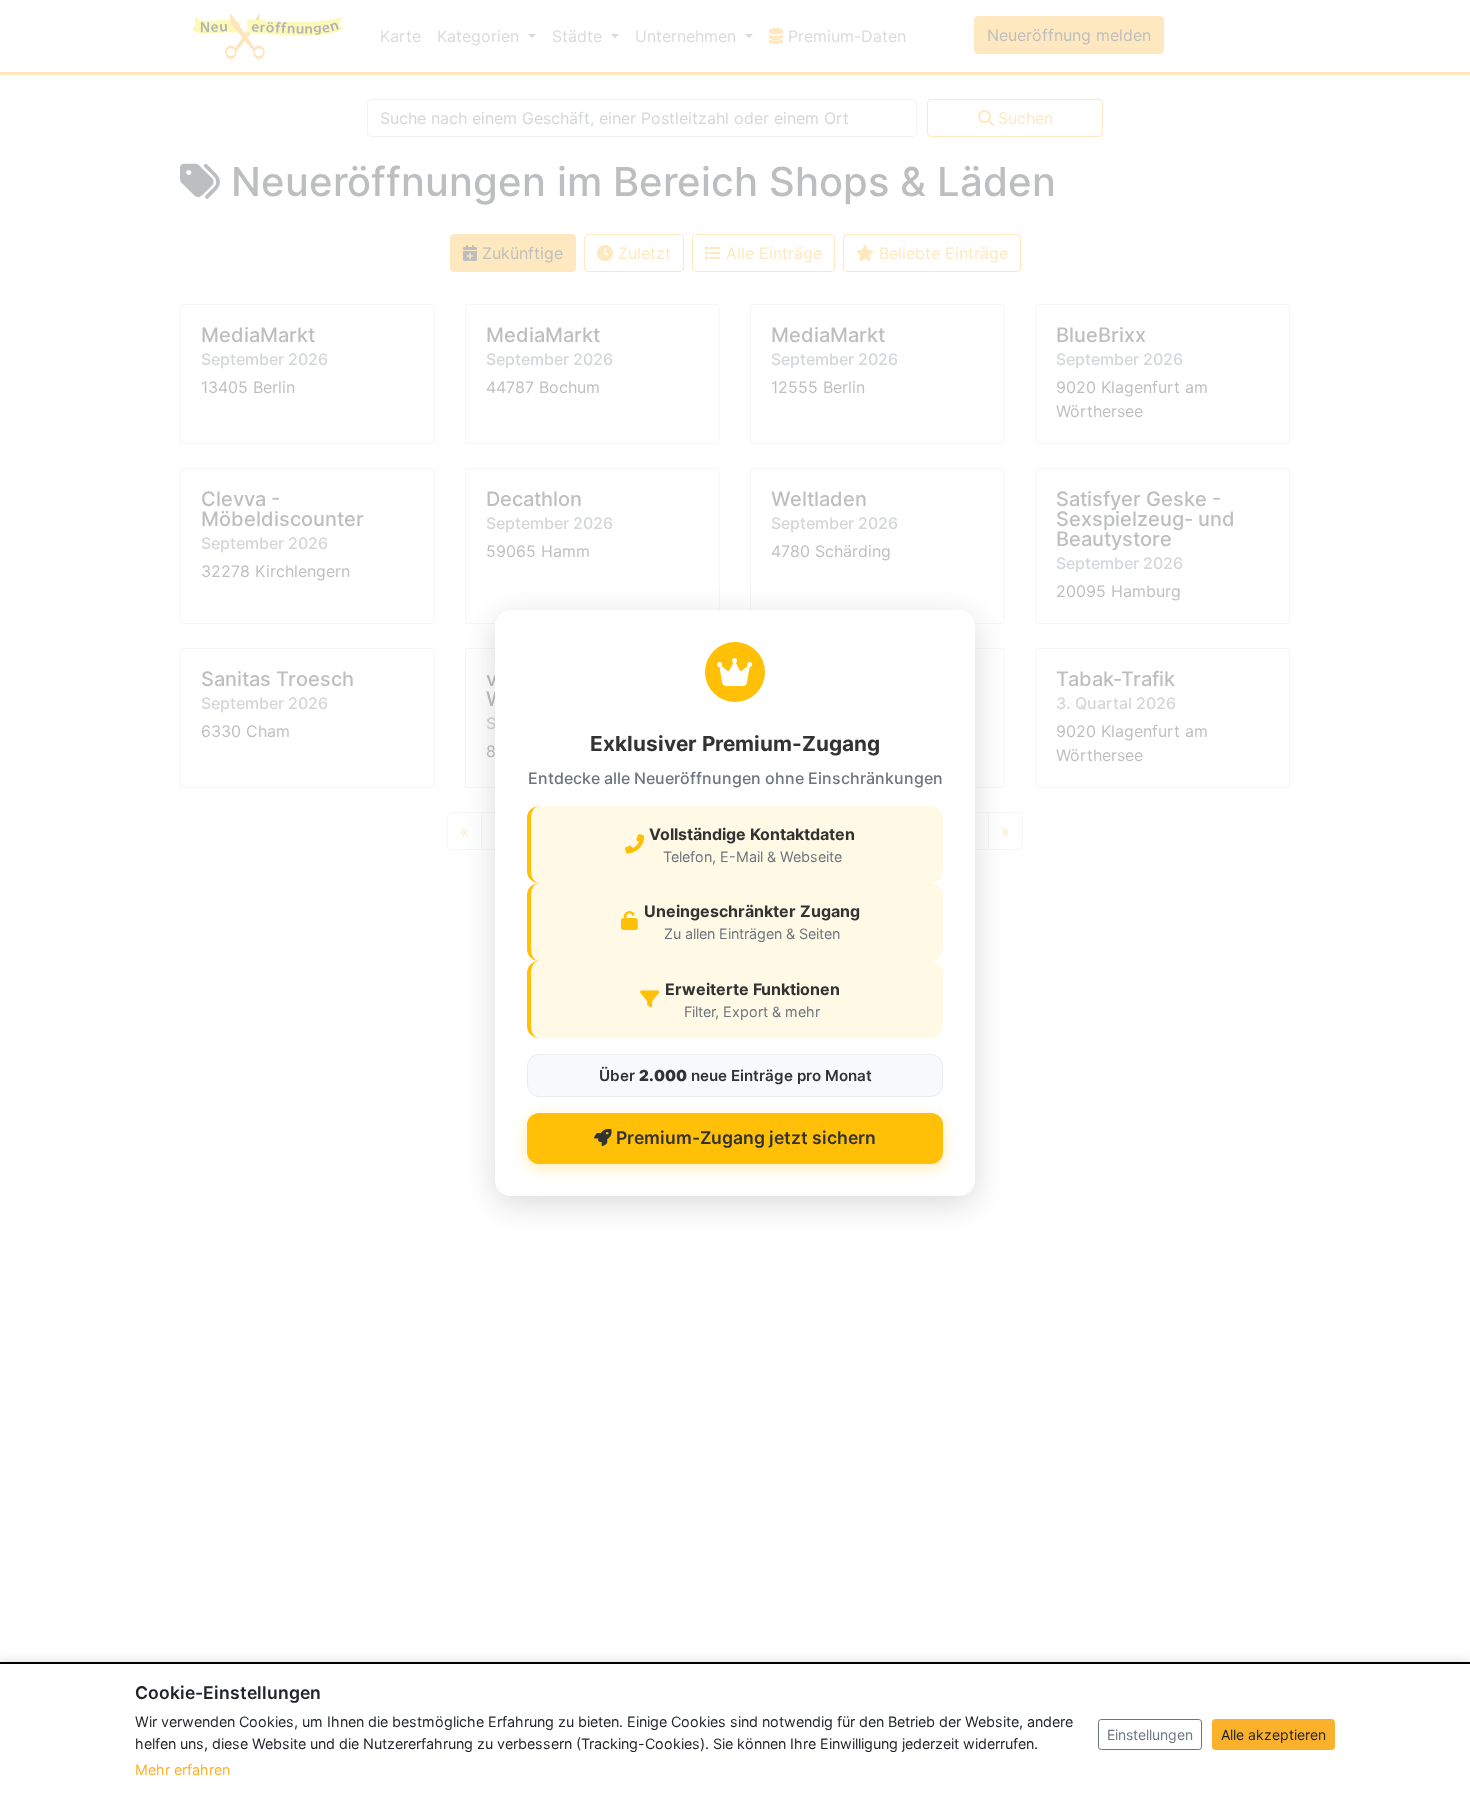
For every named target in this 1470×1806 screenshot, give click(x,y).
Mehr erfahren (182, 1769)
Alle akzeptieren (1273, 1734)
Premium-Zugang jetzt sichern (744, 1137)
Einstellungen (1150, 1734)
